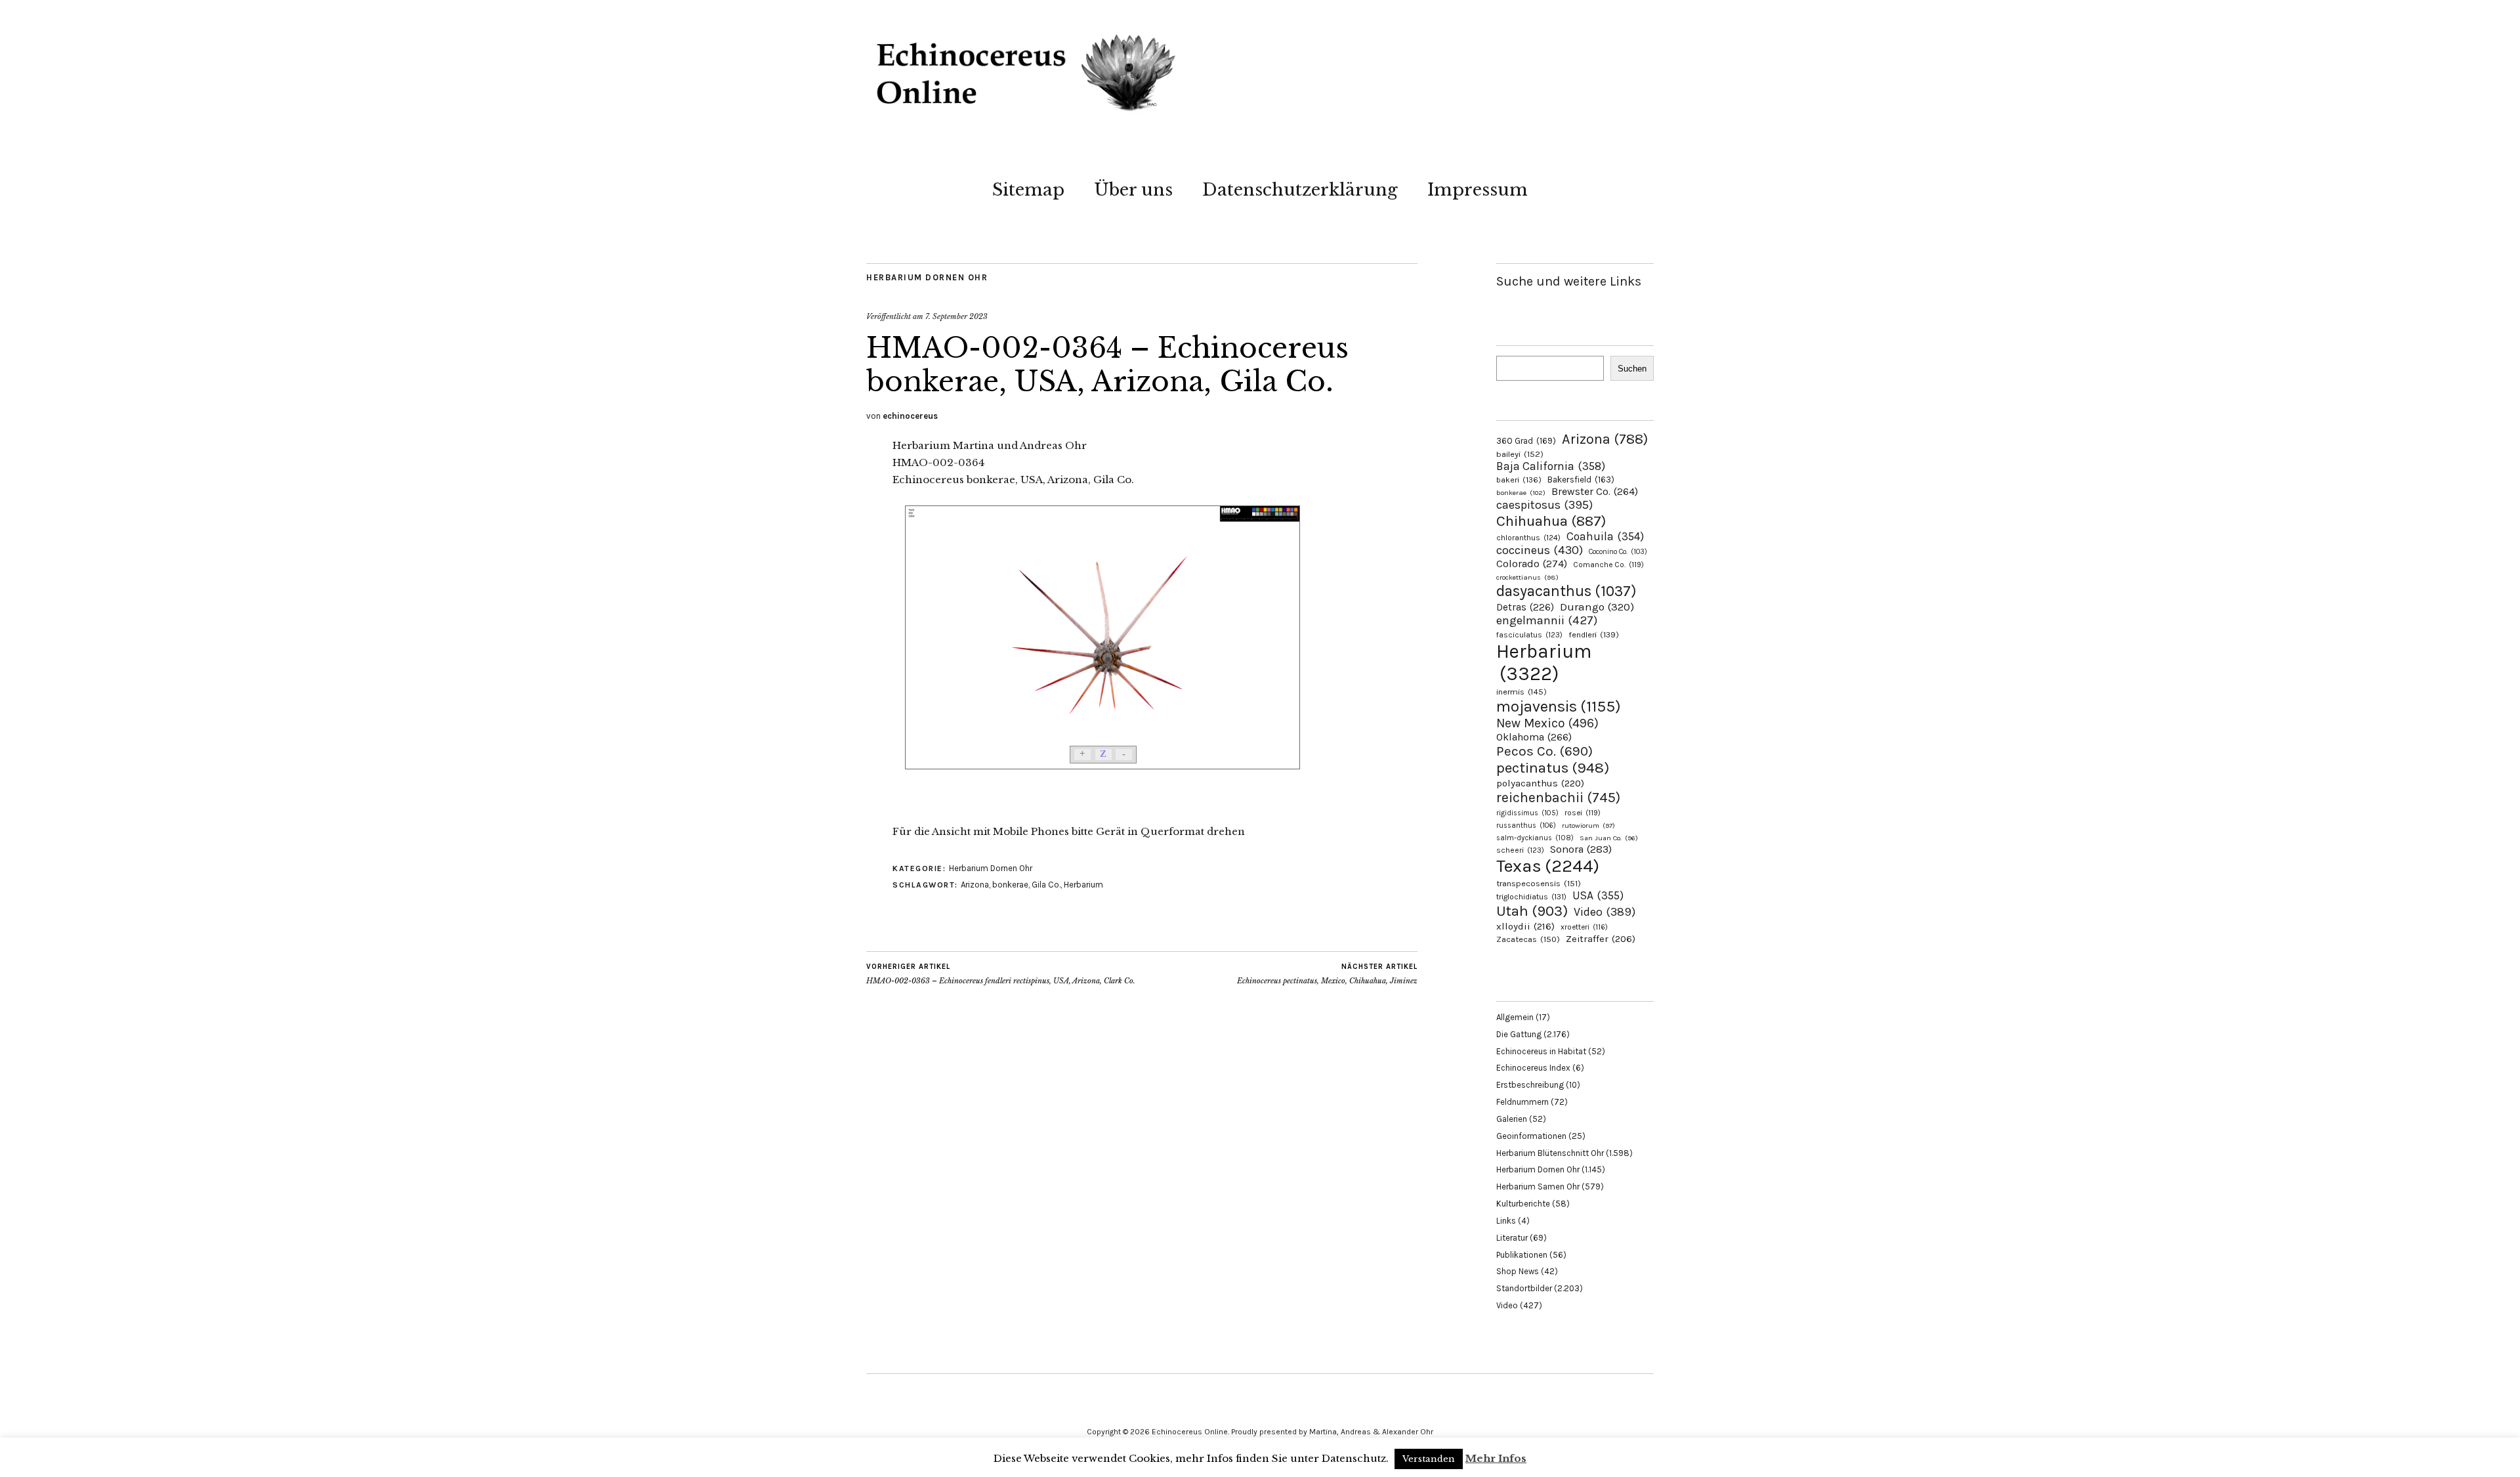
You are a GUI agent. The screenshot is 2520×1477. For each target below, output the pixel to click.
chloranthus (1528, 538)
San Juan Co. (1609, 838)
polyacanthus (1540, 783)
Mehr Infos (1496, 1458)
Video (1605, 912)
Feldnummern (1522, 1102)
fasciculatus (1529, 635)
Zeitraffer (1601, 939)
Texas (1548, 866)
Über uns (1133, 190)
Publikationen (1522, 1255)
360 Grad (1526, 441)
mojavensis (1559, 706)
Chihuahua (1551, 521)
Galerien (1512, 1119)
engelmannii (1547, 620)
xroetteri (1584, 927)
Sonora (1581, 849)
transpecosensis (1539, 883)
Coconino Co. (1618, 552)
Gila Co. (1046, 885)
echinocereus (910, 416)
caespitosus (1544, 505)
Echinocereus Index (1533, 1068)
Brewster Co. (1595, 491)
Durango (1597, 607)
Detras (1525, 607)
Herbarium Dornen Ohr (927, 277)
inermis (1522, 692)
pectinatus (1553, 768)
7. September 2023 (956, 316)
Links (1506, 1221)
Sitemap (1028, 190)
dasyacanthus (1566, 591)
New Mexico (1547, 723)
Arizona (975, 885)
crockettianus (1527, 577)
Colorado (1532, 564)
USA (1598, 895)
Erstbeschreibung (1530, 1085)
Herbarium (1083, 885)
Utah (1532, 911)
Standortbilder (1524, 1288)
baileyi (1520, 454)
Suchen (1632, 369)
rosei (1583, 813)
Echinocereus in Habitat (1541, 1051)
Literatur (1512, 1238)
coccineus (1540, 550)
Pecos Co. (1544, 751)
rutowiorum (1588, 825)
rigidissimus (1527, 813)
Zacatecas (1528, 939)
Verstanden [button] (1429, 1459)
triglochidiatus (1531, 897)
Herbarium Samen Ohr (1538, 1187)
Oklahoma (1534, 737)
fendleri (1594, 634)
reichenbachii (1558, 797)
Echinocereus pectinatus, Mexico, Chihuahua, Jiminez (1327, 974)
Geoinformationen (1531, 1136)
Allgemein (1515, 1017)
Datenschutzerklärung (1300, 190)
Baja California (1551, 466)
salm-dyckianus (1535, 838)
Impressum (1478, 190)
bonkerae (1010, 885)
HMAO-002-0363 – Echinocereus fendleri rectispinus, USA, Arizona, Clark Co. (1001, 974)
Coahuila (1605, 536)
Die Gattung (1519, 1034)
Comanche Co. (1608, 565)
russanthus (1526, 825)
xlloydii (1525, 926)
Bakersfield (1581, 480)
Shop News (1518, 1271)
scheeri (1520, 850)
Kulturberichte (1523, 1204)
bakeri (1519, 480)
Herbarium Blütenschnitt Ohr (1550, 1153)
